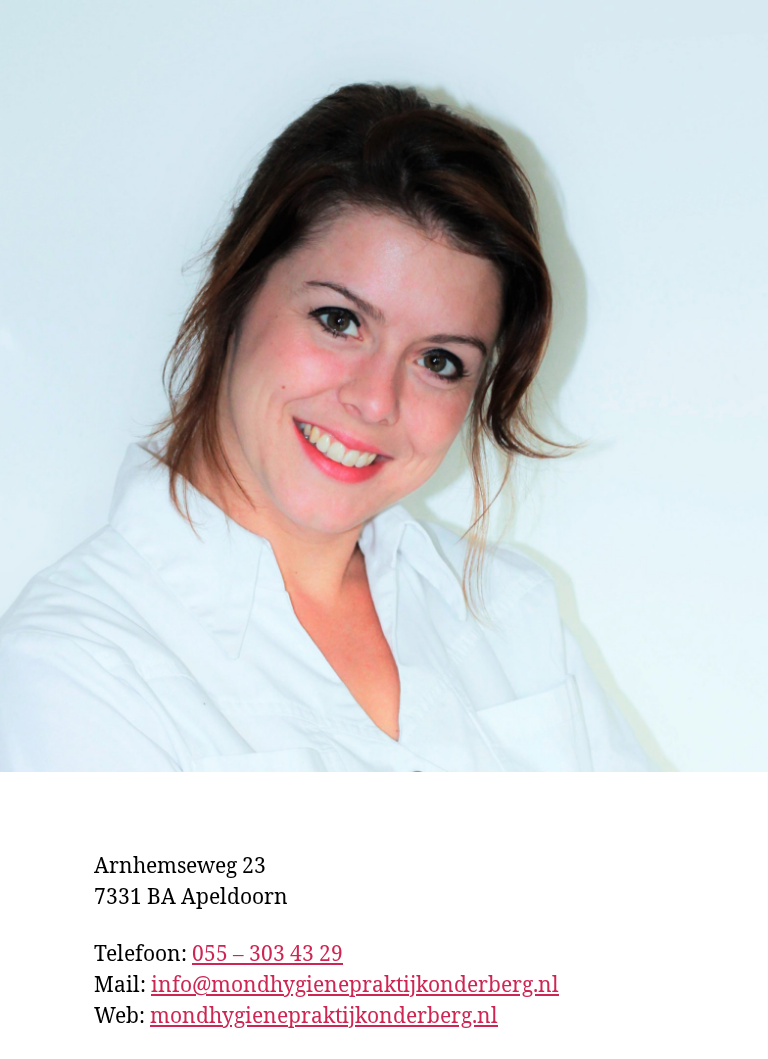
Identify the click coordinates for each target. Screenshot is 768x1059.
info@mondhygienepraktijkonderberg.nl (355, 985)
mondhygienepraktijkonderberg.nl (324, 1016)
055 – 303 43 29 (267, 954)
